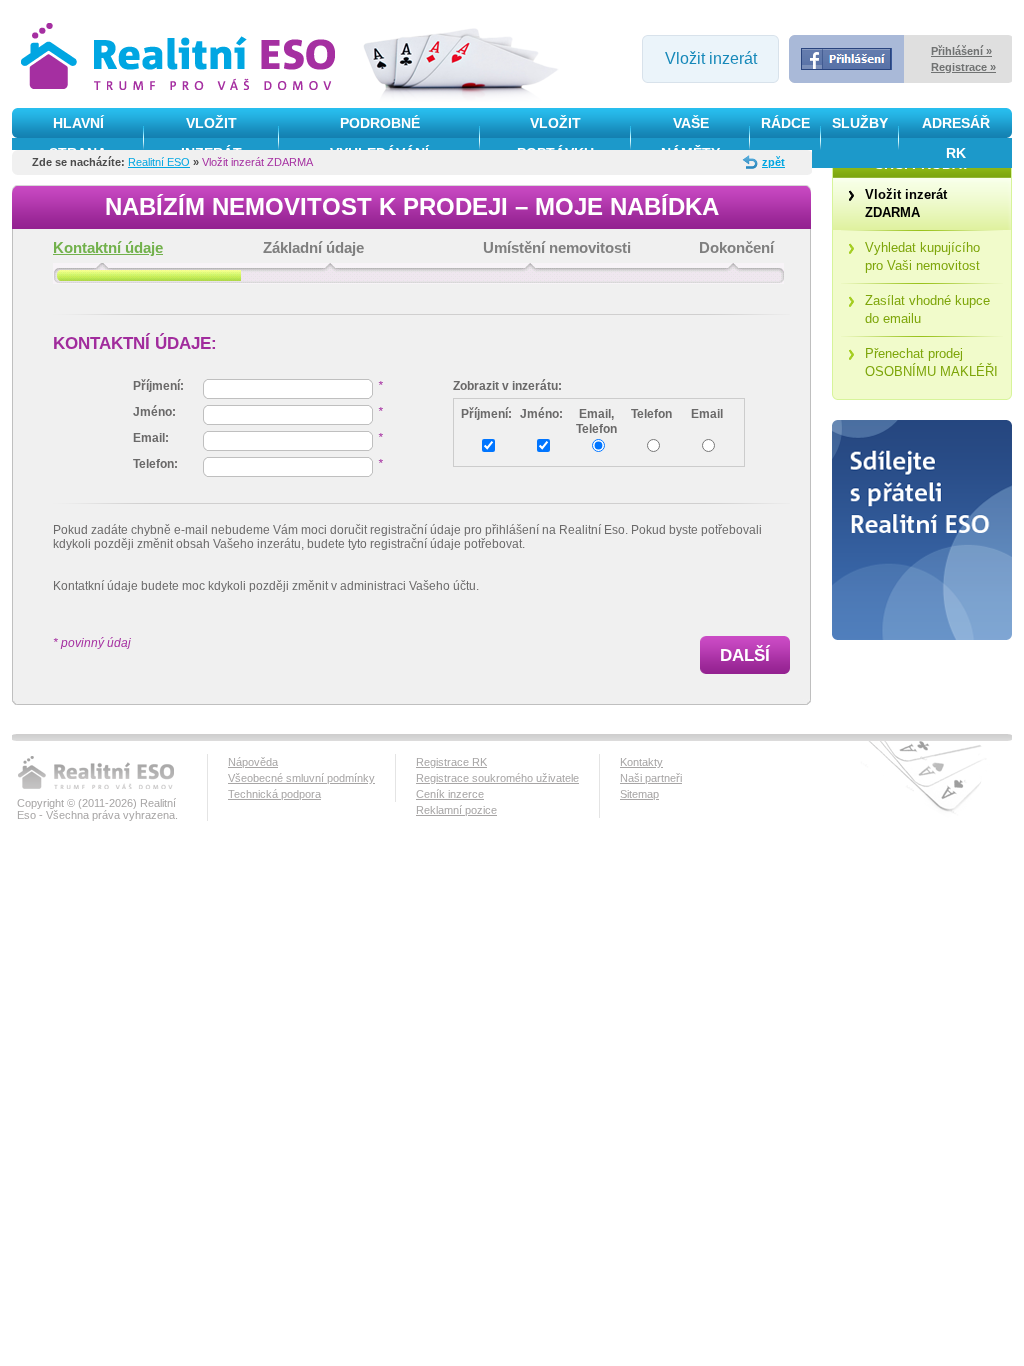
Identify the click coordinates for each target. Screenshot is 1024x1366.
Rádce (785, 123)
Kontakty (641, 762)
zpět (773, 162)
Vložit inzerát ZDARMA (906, 203)
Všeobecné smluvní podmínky (301, 778)
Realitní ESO (159, 162)
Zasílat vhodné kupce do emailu (927, 309)
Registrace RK (451, 762)
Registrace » (963, 67)
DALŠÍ (745, 655)
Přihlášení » (961, 51)
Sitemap (639, 794)
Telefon (651, 414)
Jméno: (541, 414)
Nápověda (253, 762)
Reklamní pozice (456, 810)
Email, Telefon (596, 421)
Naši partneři (651, 778)
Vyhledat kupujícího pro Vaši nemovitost (922, 256)
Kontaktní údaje (108, 247)
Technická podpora (274, 794)
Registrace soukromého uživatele (497, 778)
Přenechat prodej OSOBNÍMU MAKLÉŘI (931, 362)
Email (707, 414)
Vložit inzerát (711, 58)
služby (860, 123)
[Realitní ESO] (181, 58)
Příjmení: (486, 414)
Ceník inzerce (450, 794)
